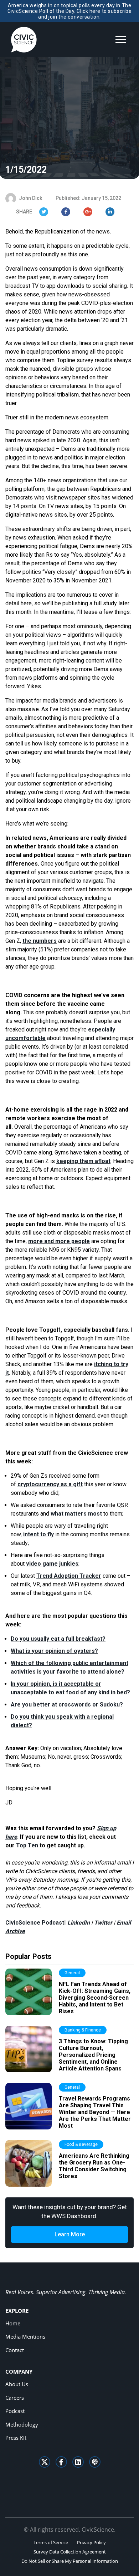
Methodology (22, 2424)
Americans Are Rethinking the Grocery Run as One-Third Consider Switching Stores (94, 2166)
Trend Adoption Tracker (69, 1576)
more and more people (59, 1241)
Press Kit (16, 2438)
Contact (15, 2350)
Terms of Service (51, 2542)
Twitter (103, 1923)
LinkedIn (79, 1923)
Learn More (70, 2234)
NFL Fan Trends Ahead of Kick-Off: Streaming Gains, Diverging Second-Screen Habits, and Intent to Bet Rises (95, 1998)
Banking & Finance (83, 2030)
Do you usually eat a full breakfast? (58, 1639)
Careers (15, 2398)
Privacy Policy (91, 2542)
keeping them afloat (83, 1161)
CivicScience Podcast (35, 1923)
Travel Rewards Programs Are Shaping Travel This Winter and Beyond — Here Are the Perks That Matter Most (95, 2112)
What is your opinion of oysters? (54, 1651)
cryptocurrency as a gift (50, 1484)
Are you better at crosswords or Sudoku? (67, 1705)
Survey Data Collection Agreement (70, 2552)
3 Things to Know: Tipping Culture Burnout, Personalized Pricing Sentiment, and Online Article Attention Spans (93, 2055)
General (72, 1973)
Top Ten (27, 1845)
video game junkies (52, 1564)
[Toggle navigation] (121, 40)
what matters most (76, 1514)
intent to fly (38, 1534)
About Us (17, 2384)
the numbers (40, 941)
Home (13, 2323)
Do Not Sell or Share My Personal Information (70, 2561)
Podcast (15, 2411)
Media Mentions (25, 2336)
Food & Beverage (81, 2144)
